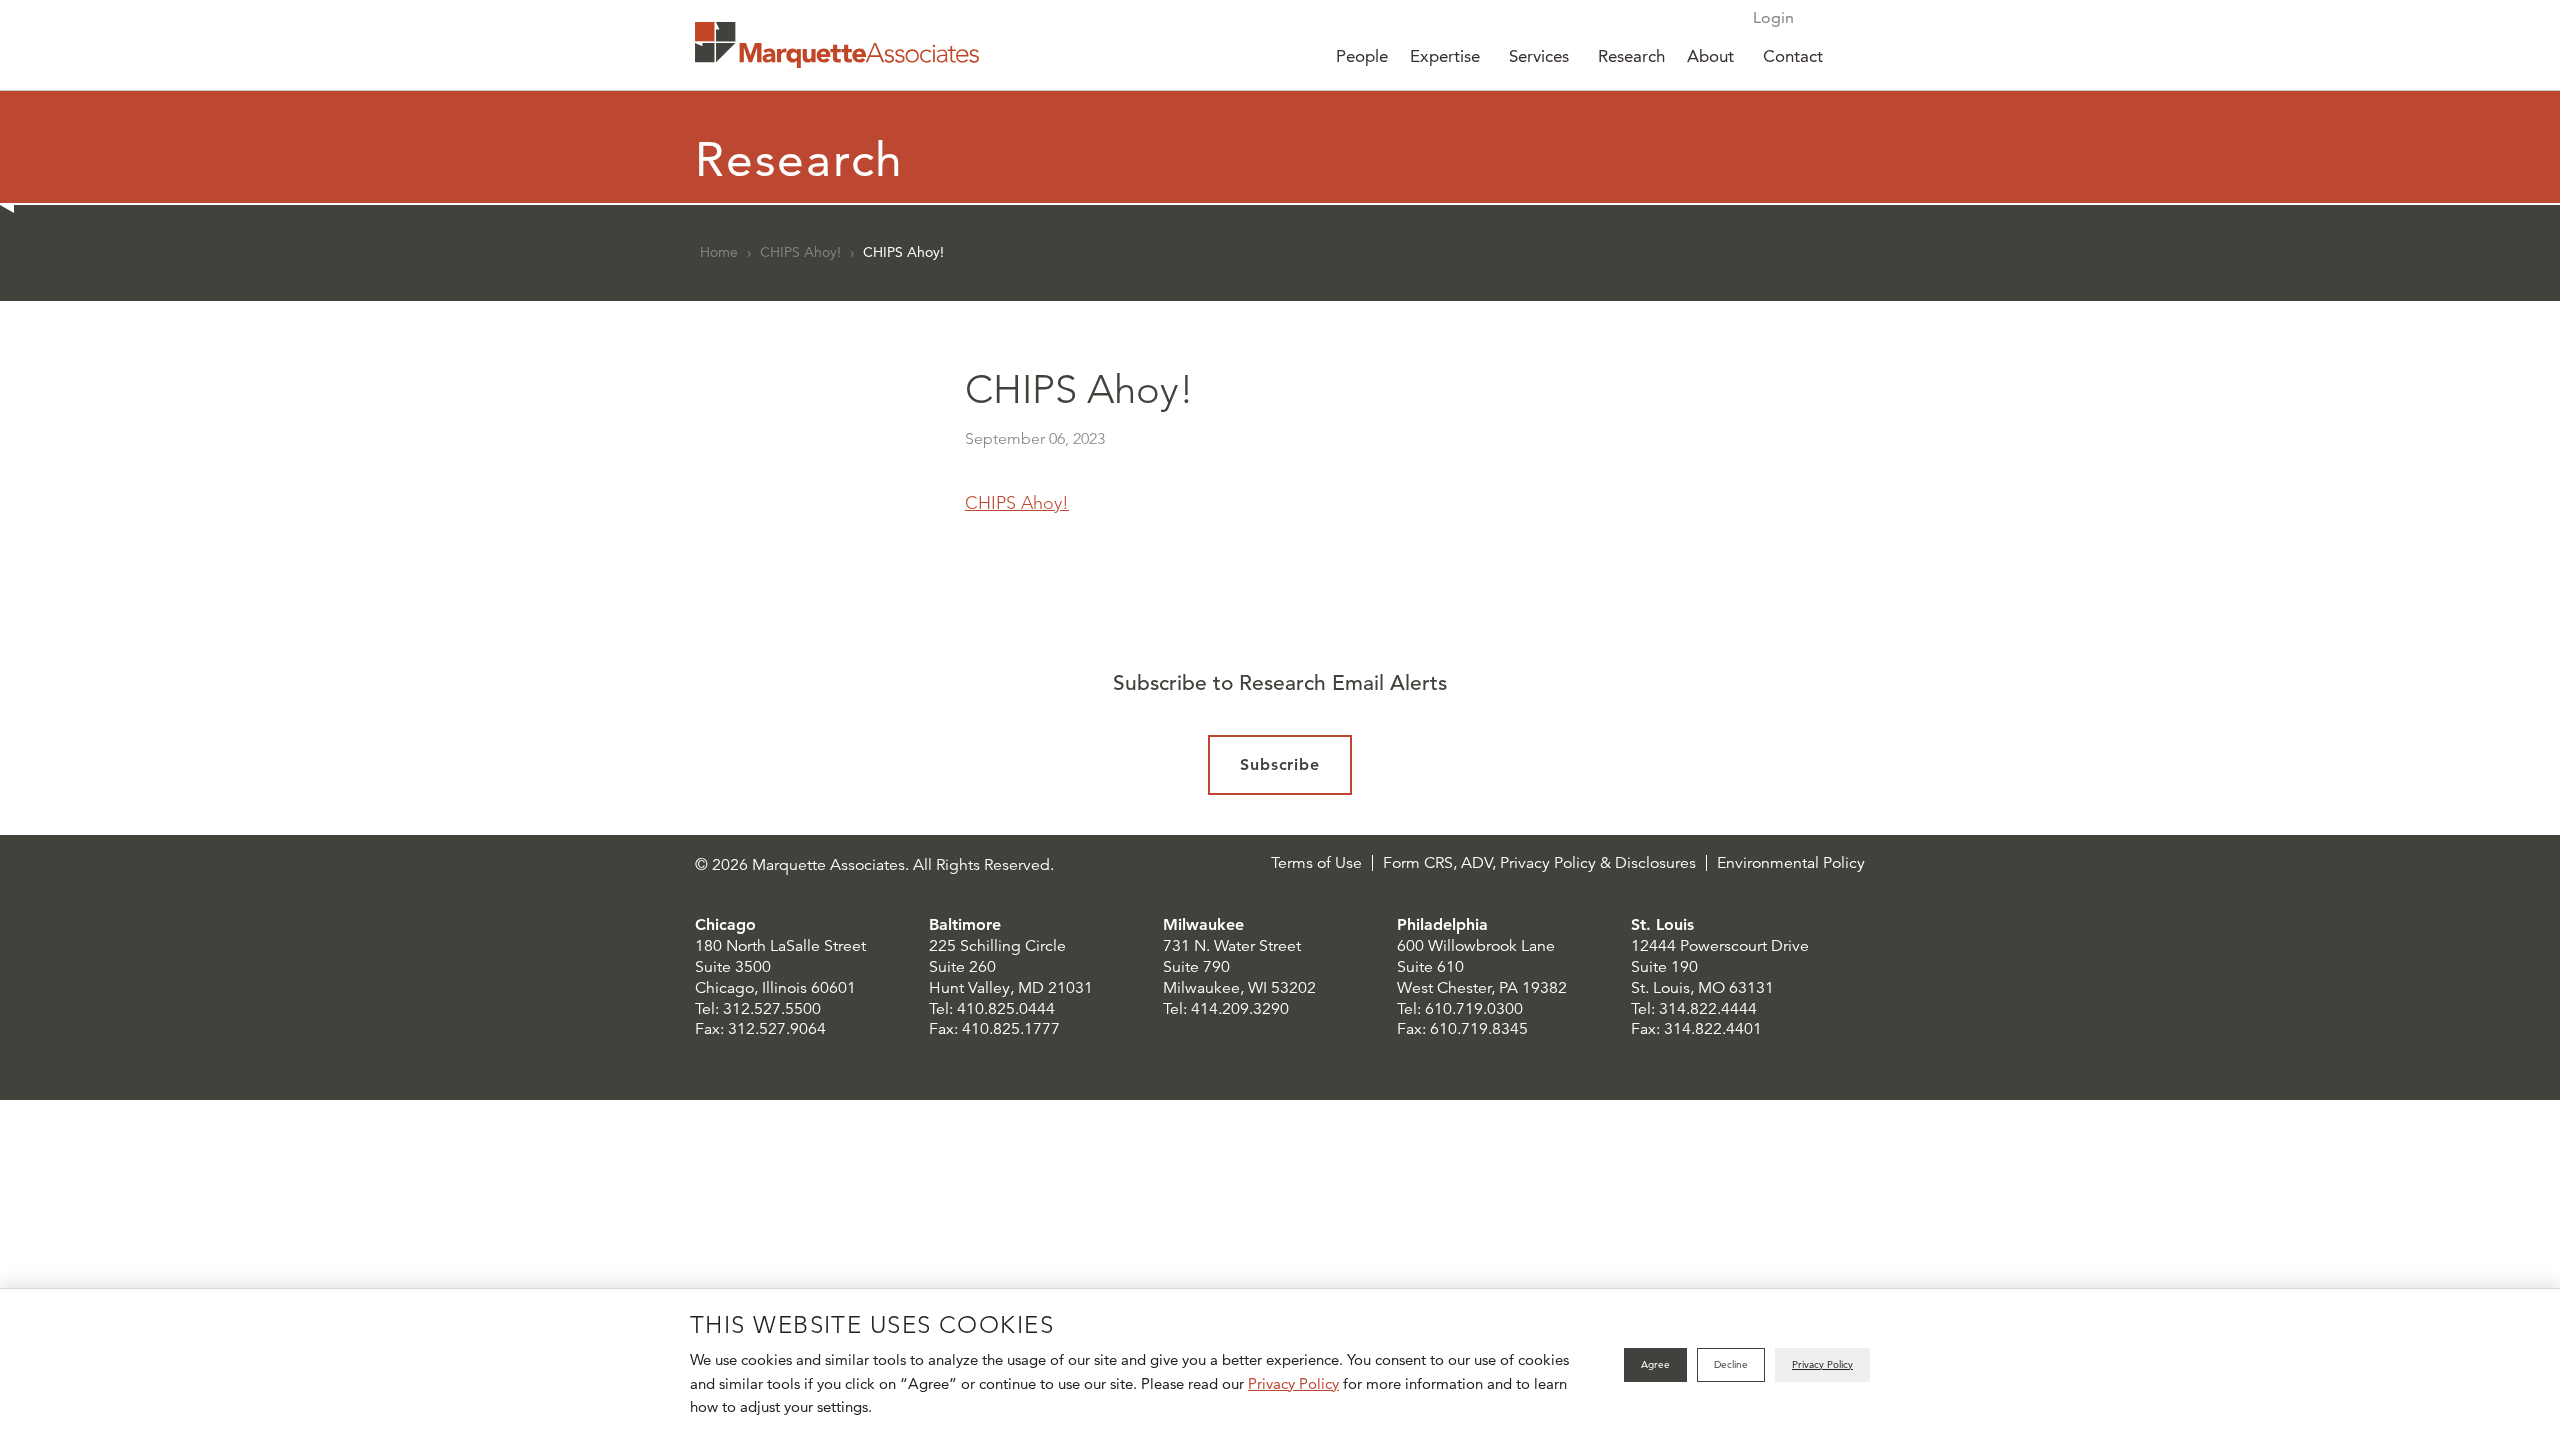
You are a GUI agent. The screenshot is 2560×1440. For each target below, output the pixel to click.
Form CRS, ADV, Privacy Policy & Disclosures (1539, 863)
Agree (1655, 1364)
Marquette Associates (837, 45)
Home (719, 252)
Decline (1731, 1364)
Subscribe (1280, 764)
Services (1539, 56)
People (1362, 56)
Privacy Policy (1293, 1383)
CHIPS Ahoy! (800, 252)
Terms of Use (1316, 863)
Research (1631, 56)
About (1710, 56)
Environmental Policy (1791, 863)
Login (1773, 17)
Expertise (1445, 56)
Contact (1793, 56)
